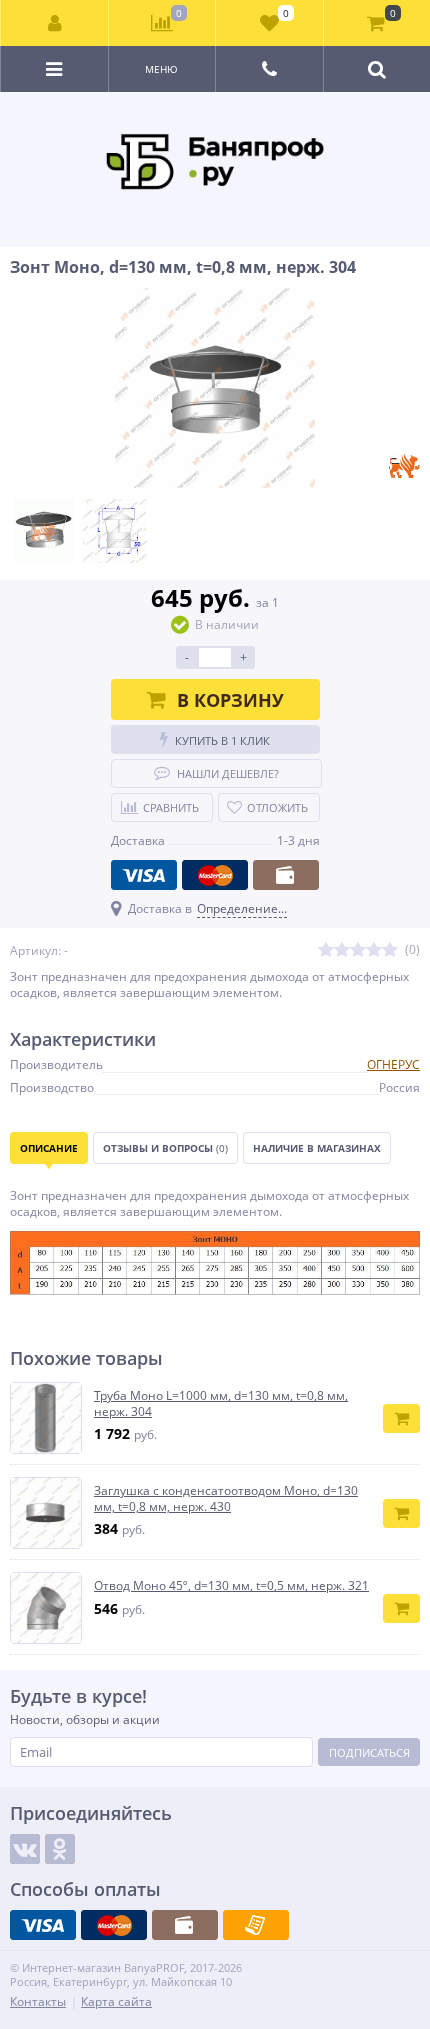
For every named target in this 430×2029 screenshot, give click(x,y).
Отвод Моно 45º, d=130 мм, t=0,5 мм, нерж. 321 (231, 1586)
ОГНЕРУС (393, 1064)
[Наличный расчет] (286, 875)
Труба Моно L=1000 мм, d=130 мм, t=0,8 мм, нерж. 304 (221, 1403)
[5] (390, 950)
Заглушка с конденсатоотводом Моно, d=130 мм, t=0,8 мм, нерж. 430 (226, 1498)
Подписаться (369, 1752)
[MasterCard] (215, 875)
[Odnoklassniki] (60, 1849)
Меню (161, 69)
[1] (326, 950)
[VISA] (144, 875)
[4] (374, 950)
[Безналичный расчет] (256, 1925)
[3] (358, 950)
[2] (342, 950)
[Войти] (55, 23)
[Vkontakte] (25, 1849)
